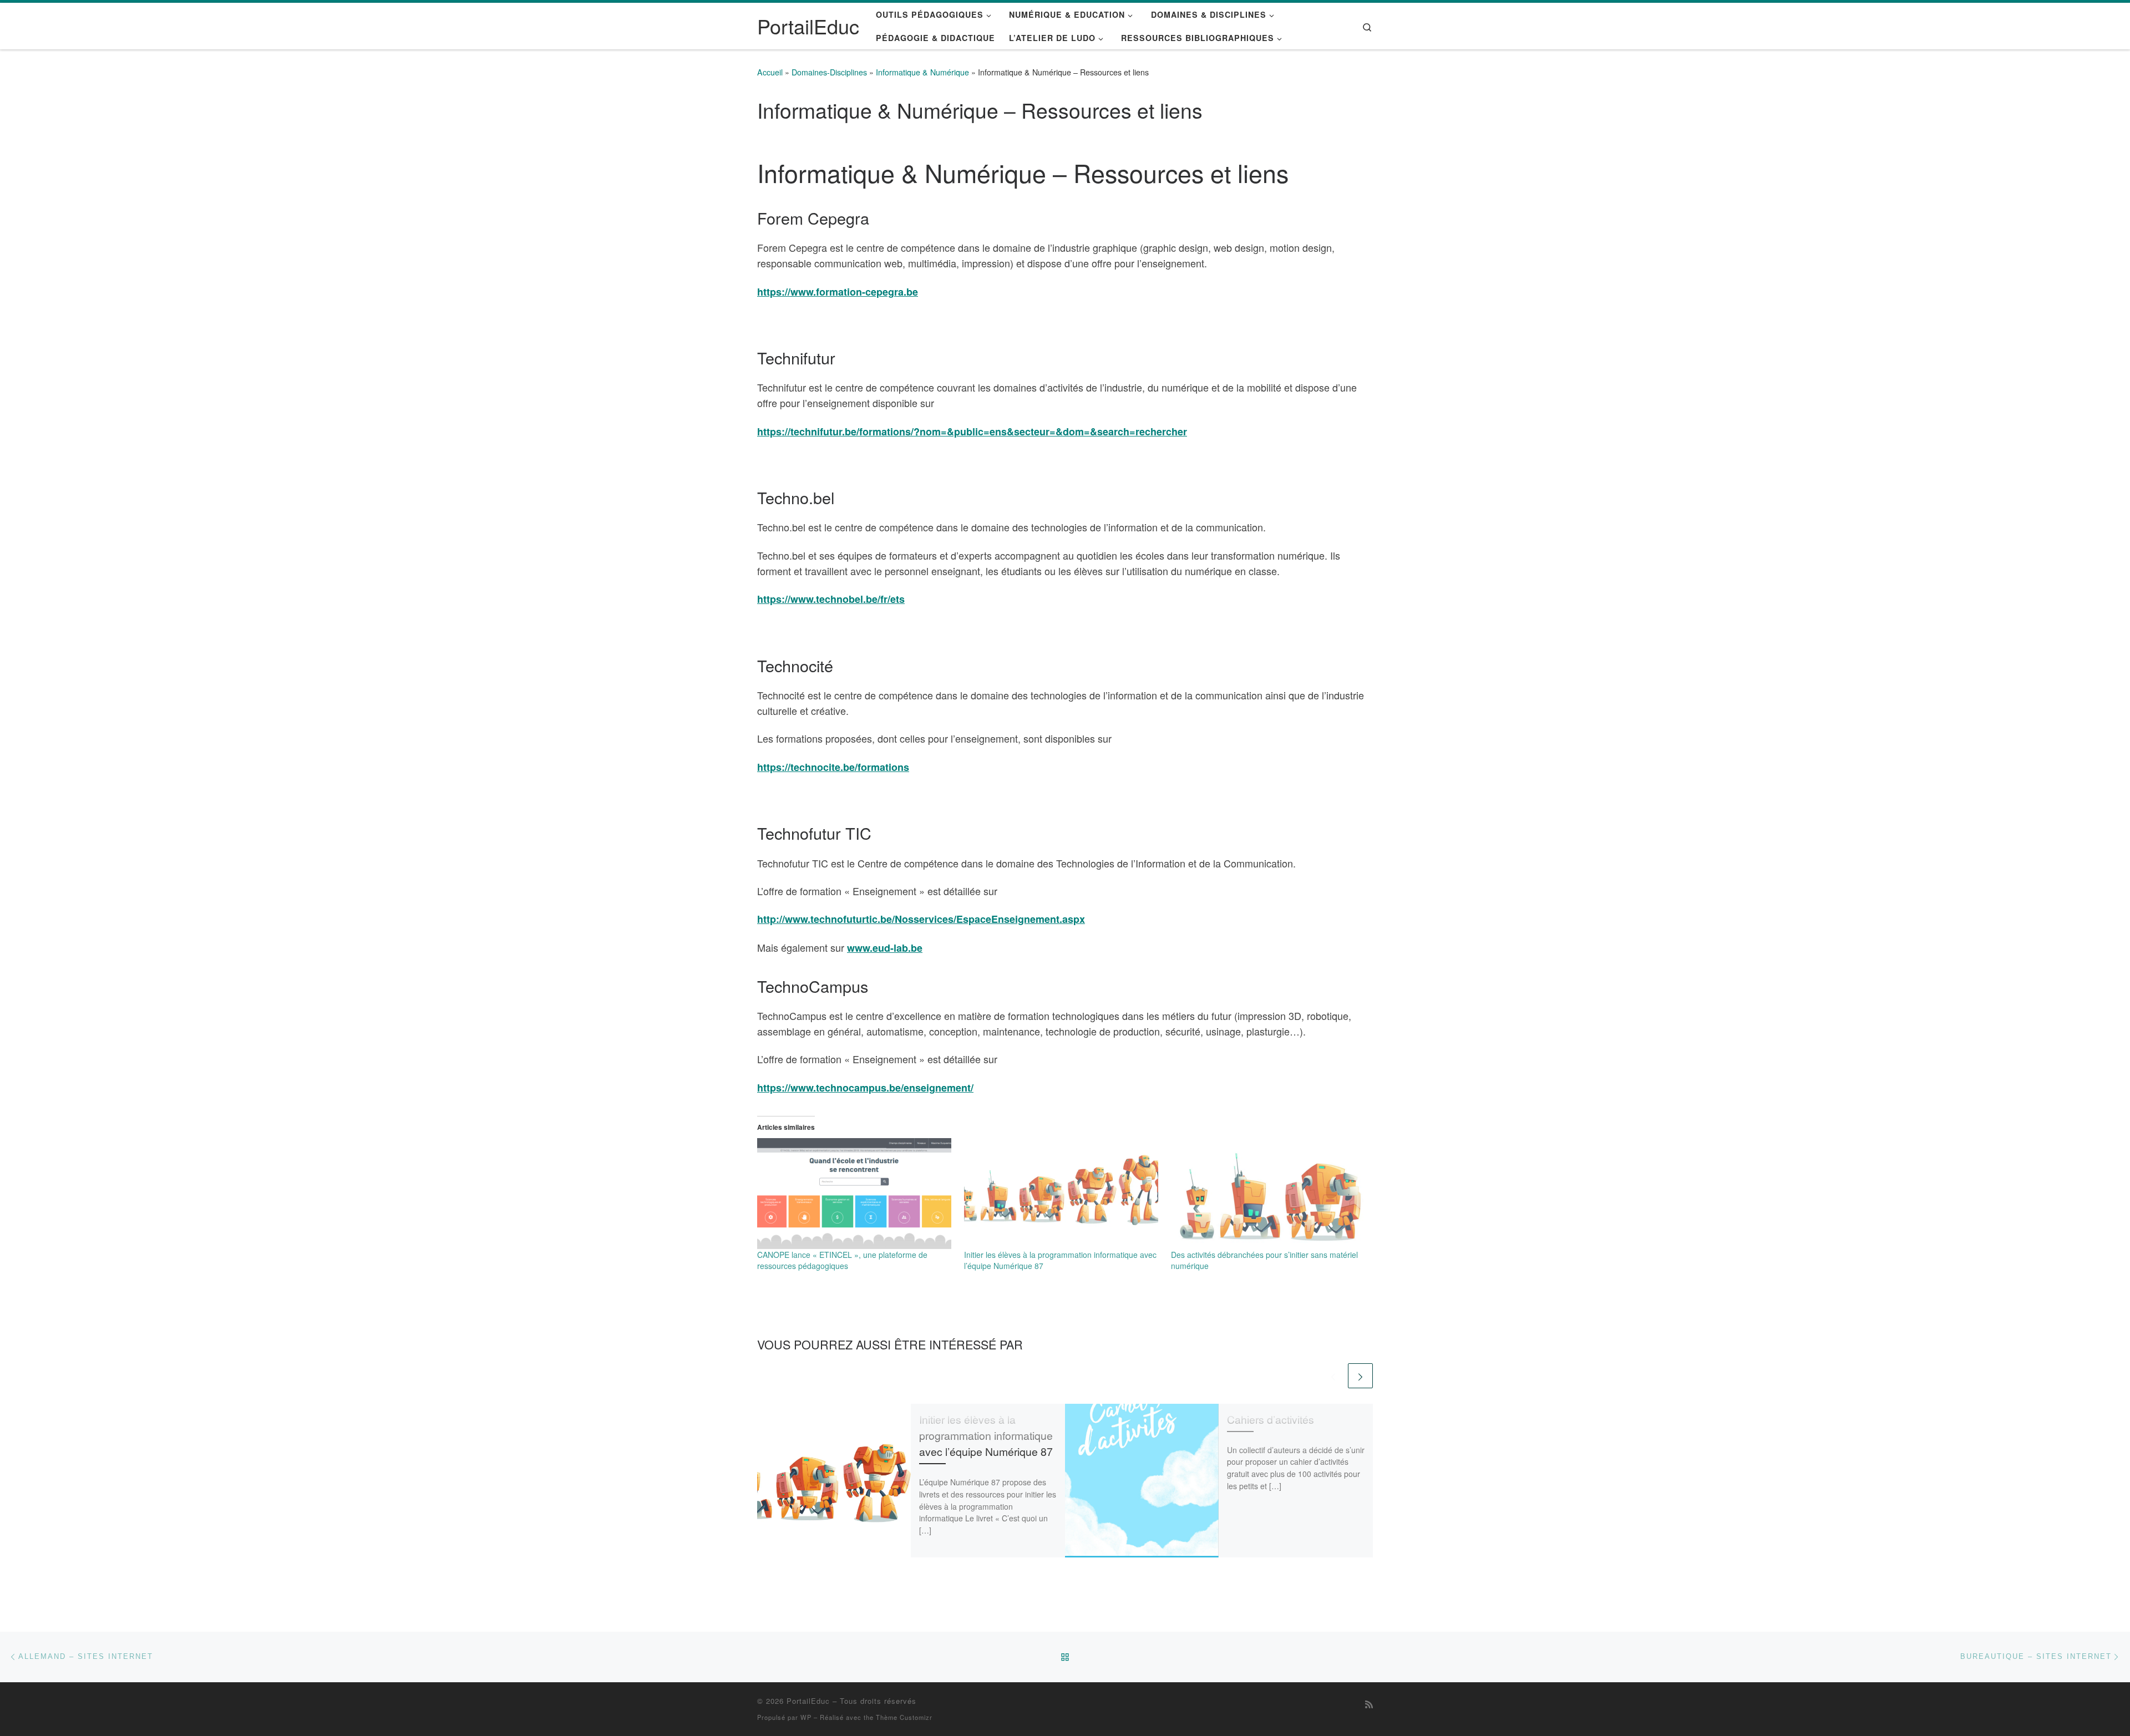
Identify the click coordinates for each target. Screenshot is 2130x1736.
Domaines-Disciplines (829, 72)
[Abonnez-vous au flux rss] (1369, 1704)
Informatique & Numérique (922, 72)
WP (806, 1717)
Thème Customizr (904, 1717)
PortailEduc (808, 1701)
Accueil (770, 72)
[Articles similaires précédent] (1333, 1376)
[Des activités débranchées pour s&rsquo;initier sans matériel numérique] (1269, 1194)
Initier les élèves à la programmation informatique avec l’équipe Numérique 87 (986, 1435)
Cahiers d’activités (1271, 1419)
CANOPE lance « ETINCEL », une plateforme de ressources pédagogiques (842, 1260)
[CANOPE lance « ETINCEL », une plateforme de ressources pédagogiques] (855, 1194)
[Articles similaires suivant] (1360, 1376)
